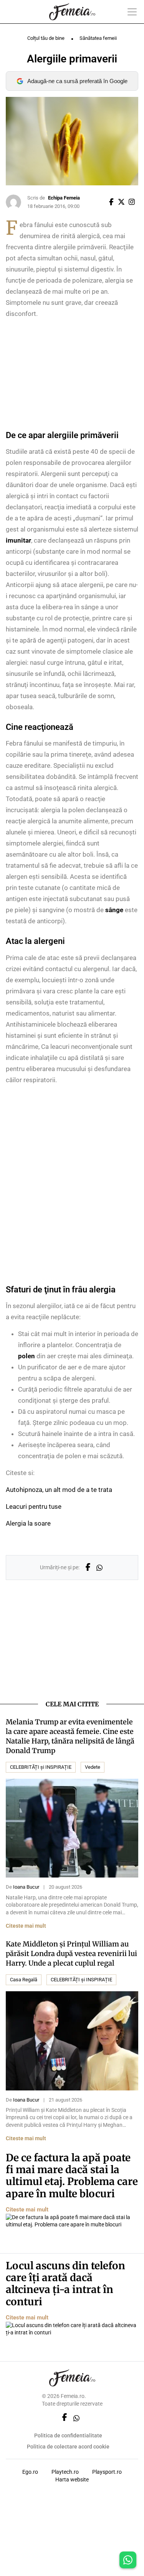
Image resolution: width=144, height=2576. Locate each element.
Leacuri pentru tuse (34, 1506)
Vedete (93, 1767)
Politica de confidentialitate (68, 2435)
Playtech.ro (65, 2472)
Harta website (72, 2480)
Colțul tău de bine (46, 38)
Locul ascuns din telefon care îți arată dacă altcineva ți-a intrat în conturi (65, 2284)
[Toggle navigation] (132, 12)
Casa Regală (24, 1980)
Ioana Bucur (26, 1887)
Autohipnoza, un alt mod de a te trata (59, 1490)
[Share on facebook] (113, 202)
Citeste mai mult (26, 1926)
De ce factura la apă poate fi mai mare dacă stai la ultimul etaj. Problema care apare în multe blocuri (72, 2176)
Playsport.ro (107, 2472)
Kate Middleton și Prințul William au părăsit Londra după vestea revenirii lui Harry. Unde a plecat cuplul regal (71, 1954)
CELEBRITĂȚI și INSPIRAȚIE (41, 1767)
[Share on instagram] (133, 202)
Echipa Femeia (64, 198)
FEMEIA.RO (72, 12)
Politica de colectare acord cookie (68, 2447)
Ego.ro (30, 2472)
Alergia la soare (28, 1523)
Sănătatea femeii (98, 38)
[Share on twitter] (123, 202)
